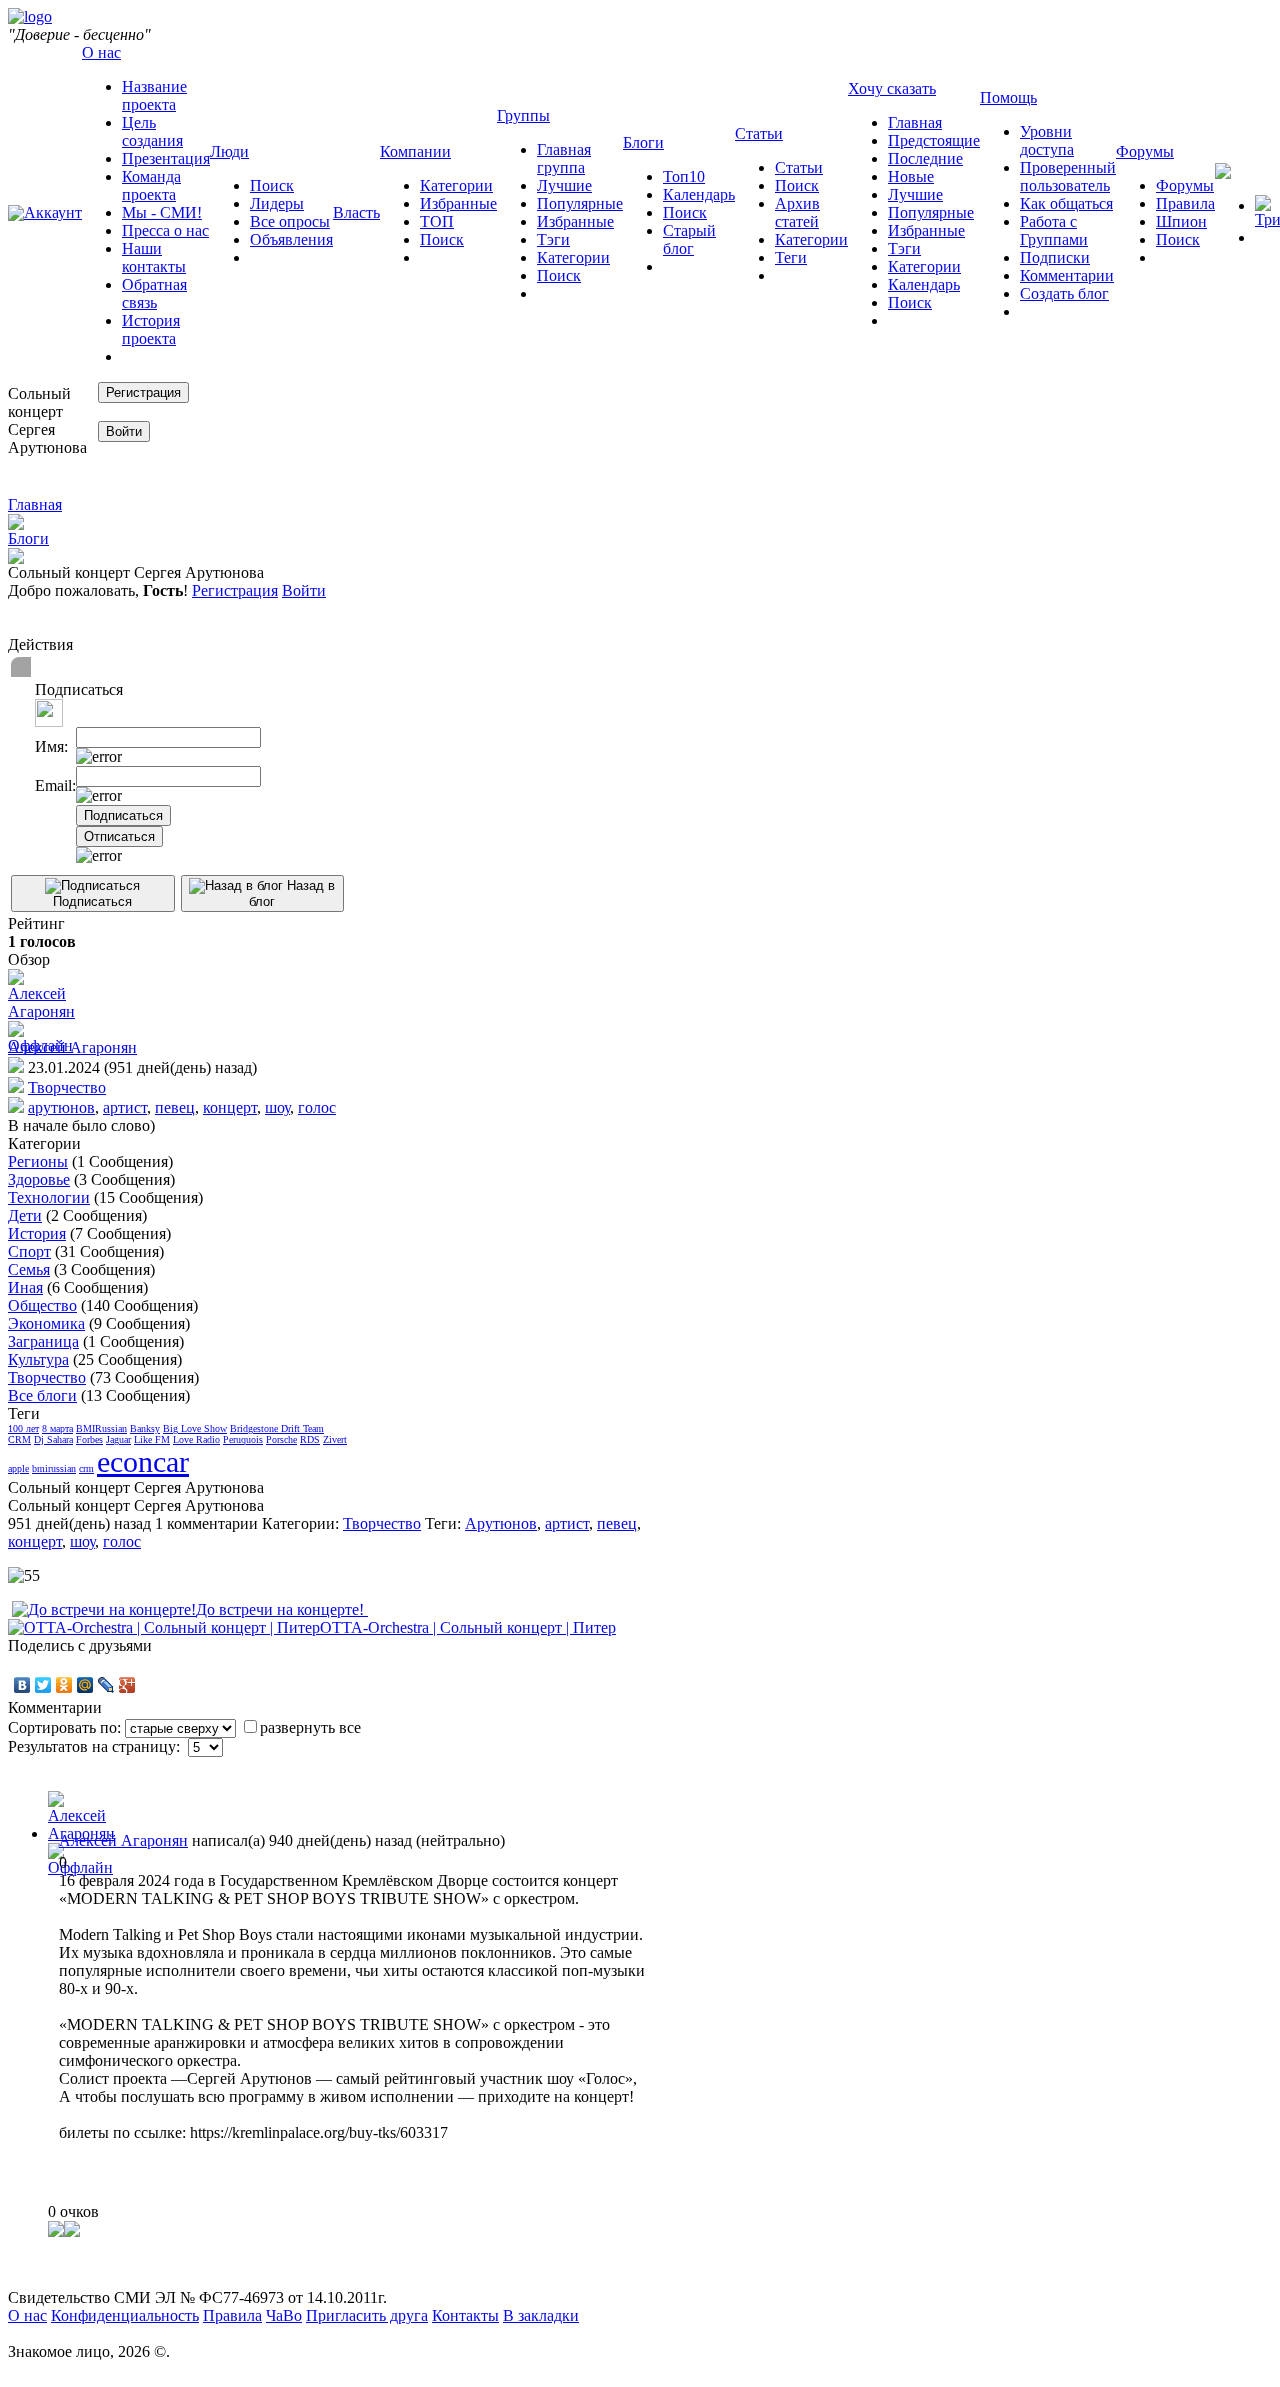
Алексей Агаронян (72, 1047)
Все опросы (290, 221)
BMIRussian (101, 1428)
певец (175, 1107)
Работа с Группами (1054, 230)
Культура (38, 1359)
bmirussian (54, 1468)
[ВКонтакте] (22, 1685)
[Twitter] (43, 1685)
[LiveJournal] (106, 1685)
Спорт (29, 1251)
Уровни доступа (1047, 140)
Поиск (272, 185)
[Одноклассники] (64, 1685)
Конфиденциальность (125, 2315)
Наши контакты (154, 257)
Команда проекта (151, 185)
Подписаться (92, 901)
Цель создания (152, 131)
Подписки (1055, 257)
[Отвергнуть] (72, 2231)
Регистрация (235, 590)
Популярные (580, 203)
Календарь (699, 194)
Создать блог (1064, 293)
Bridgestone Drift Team (277, 1428)
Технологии (49, 1197)
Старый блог (689, 239)
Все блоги (42, 1395)
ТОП (437, 221)
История (37, 1233)
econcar (143, 1461)
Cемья (29, 1269)
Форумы (1185, 185)
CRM (19, 1439)
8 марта (57, 1428)
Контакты (465, 2315)
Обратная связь (154, 293)
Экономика (46, 1323)
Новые (911, 176)
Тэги (553, 239)
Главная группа (564, 158)
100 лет (23, 1428)
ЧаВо (284, 2315)
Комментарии (1067, 275)
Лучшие (564, 185)
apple (18, 1468)
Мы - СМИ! (162, 212)
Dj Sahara (53, 1439)
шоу (277, 1107)
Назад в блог (292, 893)
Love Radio (196, 1439)
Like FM (152, 1439)
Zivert (335, 1439)
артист (125, 1107)
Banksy (145, 1428)
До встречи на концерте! (282, 1609)
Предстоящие (934, 140)
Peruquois (243, 1439)
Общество (42, 1305)
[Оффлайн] (42, 1038)
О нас (27, 2315)
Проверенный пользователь (1068, 176)
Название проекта (154, 95)
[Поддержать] (56, 2231)
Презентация (166, 158)
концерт (230, 1107)
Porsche (281, 1439)
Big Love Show (195, 1428)
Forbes (89, 1439)
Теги (791, 257)
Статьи (799, 167)
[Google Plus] (127, 1685)
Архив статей (797, 212)
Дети (25, 1215)
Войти (304, 590)
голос (317, 1107)
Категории (456, 185)
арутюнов (61, 1107)
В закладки (541, 2315)
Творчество (67, 1087)
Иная (25, 1287)
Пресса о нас (165, 230)
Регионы (38, 1161)
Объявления (291, 239)
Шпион (1181, 221)
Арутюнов (501, 1523)
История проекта (151, 329)
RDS (310, 1439)
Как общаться (1066, 203)
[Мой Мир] (85, 1685)
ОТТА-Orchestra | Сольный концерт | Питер (468, 1627)
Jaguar (118, 1439)
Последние (925, 158)
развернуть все (310, 1727)
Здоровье (39, 1179)
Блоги (28, 538)
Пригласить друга (367, 2315)
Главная (915, 122)
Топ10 (684, 176)
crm (86, 1468)
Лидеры (277, 203)
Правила (1185, 203)
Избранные (458, 203)
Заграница (43, 1341)
